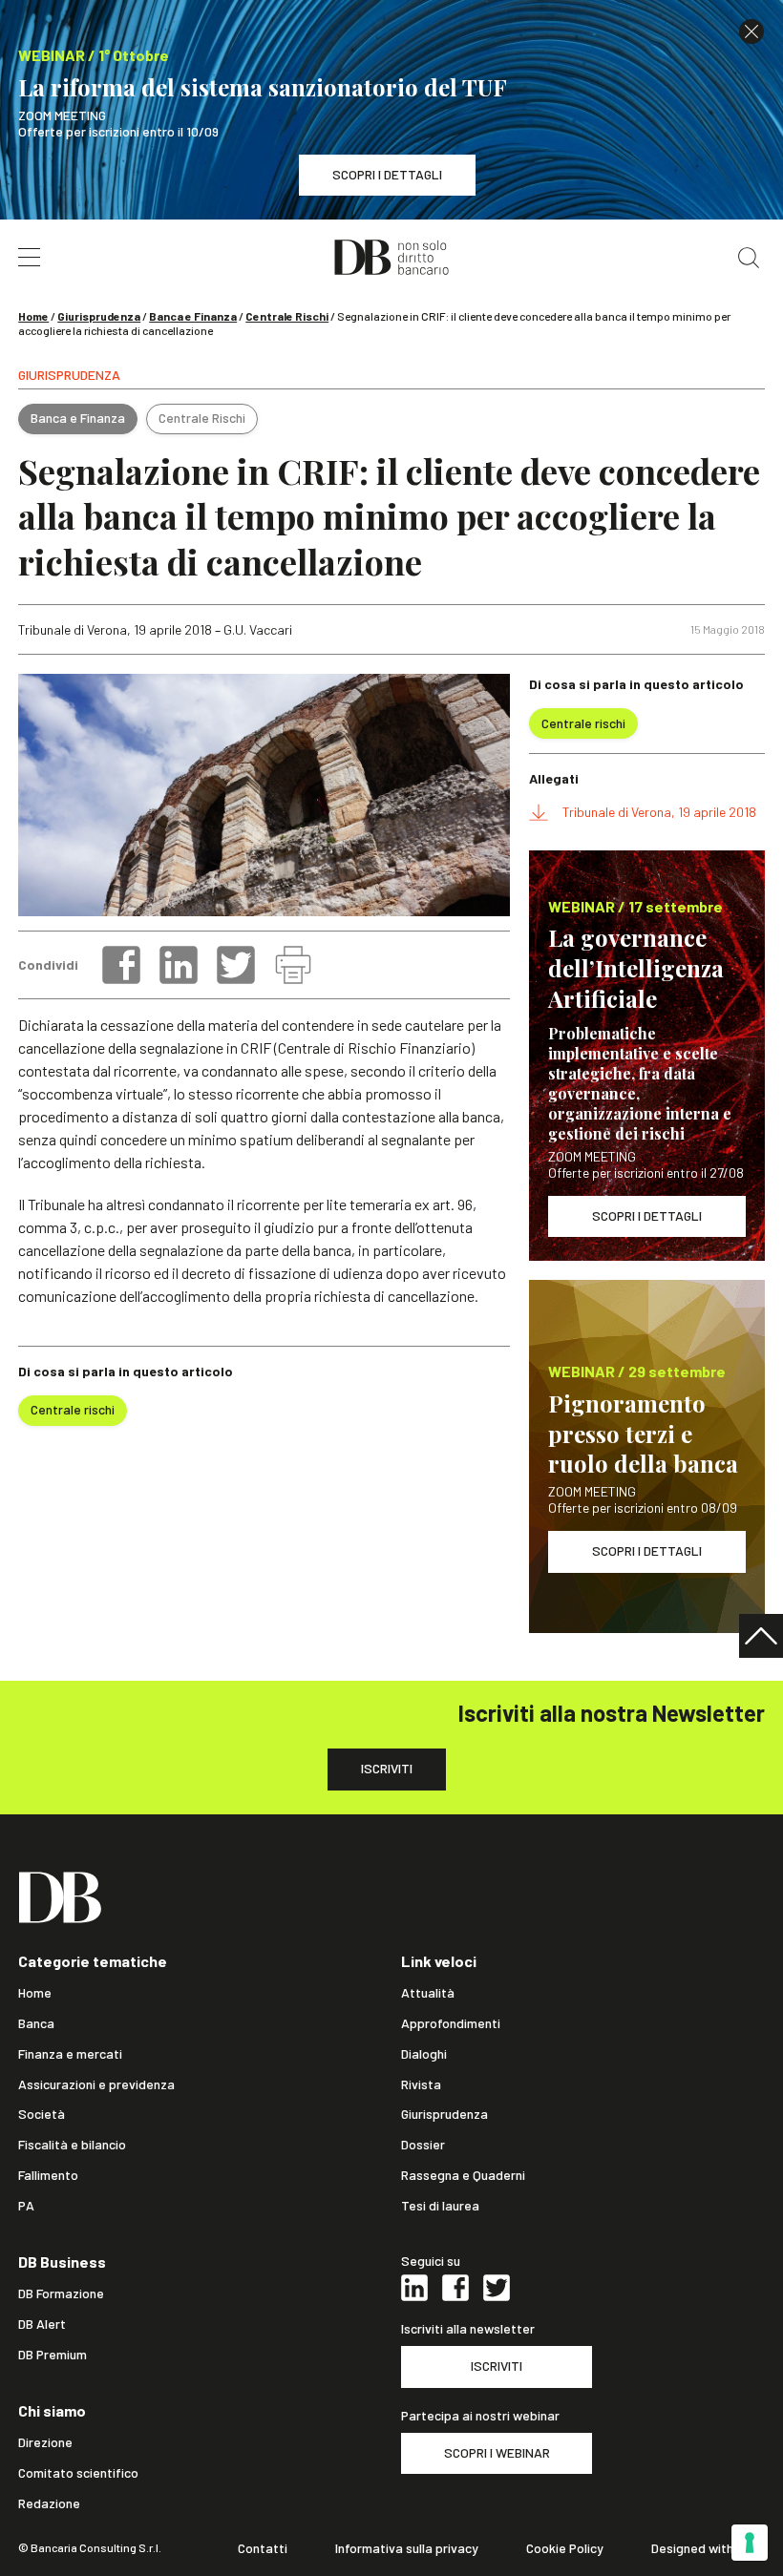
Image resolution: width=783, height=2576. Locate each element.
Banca (36, 2023)
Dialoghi (424, 2054)
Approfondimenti (451, 2023)
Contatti (263, 2548)
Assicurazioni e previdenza (96, 2084)
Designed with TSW (708, 2548)
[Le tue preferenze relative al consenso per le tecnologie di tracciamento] (750, 2543)
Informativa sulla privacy (407, 2548)
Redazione (49, 2503)
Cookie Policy (565, 2548)
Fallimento (48, 2175)
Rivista (421, 2084)
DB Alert (42, 2324)
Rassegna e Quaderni (463, 2175)
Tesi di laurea (440, 2206)
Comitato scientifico (78, 2473)
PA (26, 2206)
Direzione (45, 2442)
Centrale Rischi (287, 316)
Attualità (428, 1993)
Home (33, 316)
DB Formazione (61, 2293)
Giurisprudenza (99, 316)
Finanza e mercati (70, 2054)
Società (42, 2114)
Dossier (423, 2145)
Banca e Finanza (193, 316)
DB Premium (53, 2355)
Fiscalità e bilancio (72, 2145)
